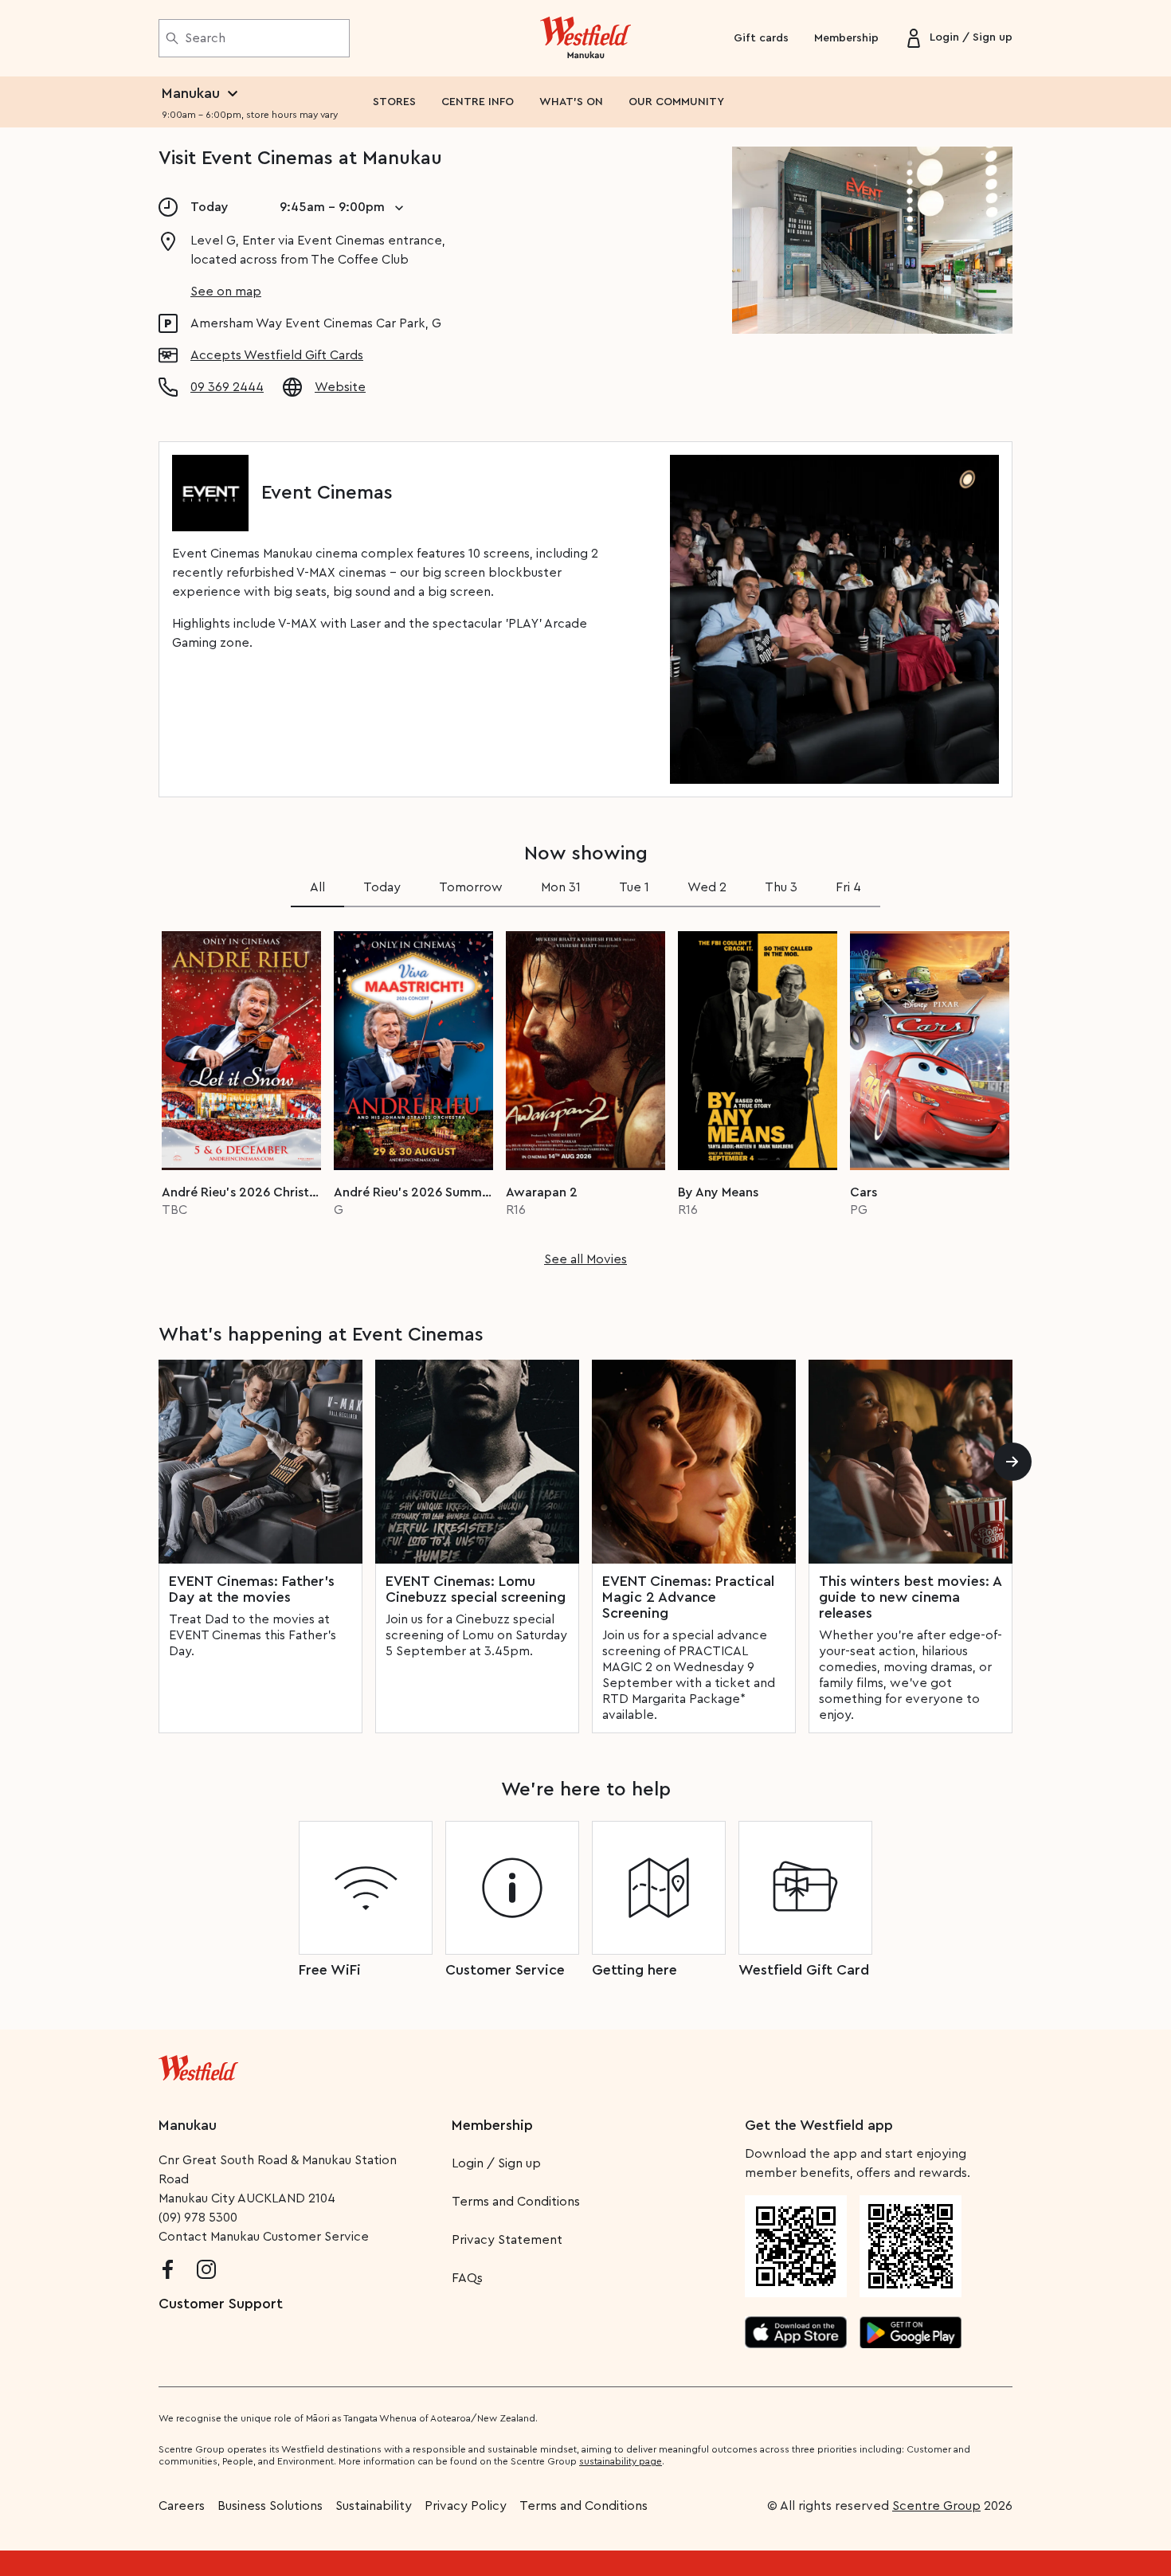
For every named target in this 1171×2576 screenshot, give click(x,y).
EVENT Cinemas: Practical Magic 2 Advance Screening (688, 1597)
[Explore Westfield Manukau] (586, 38)
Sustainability (374, 2506)
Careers (182, 2506)
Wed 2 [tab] (707, 887)
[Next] (1012, 1462)
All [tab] (317, 887)
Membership (846, 38)
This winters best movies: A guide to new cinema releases (910, 1597)
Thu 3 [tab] (781, 887)
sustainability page (621, 2461)
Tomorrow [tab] (471, 887)
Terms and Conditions (516, 2202)
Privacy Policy (466, 2506)
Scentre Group (936, 2506)
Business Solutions (270, 2506)
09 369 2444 (227, 387)
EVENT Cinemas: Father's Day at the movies (252, 1589)
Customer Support (221, 2304)
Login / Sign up (496, 2163)
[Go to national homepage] (198, 2065)
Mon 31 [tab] (561, 887)
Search (205, 38)
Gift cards (761, 38)
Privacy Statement (507, 2240)
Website (340, 387)
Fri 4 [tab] (848, 887)
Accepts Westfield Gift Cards (277, 355)
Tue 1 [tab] (634, 887)
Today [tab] (382, 887)
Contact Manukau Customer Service (264, 2237)
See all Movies (585, 1259)
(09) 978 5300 (198, 2218)
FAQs (467, 2278)
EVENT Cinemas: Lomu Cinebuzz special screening (476, 1589)
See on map (226, 292)
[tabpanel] (585, 1094)
